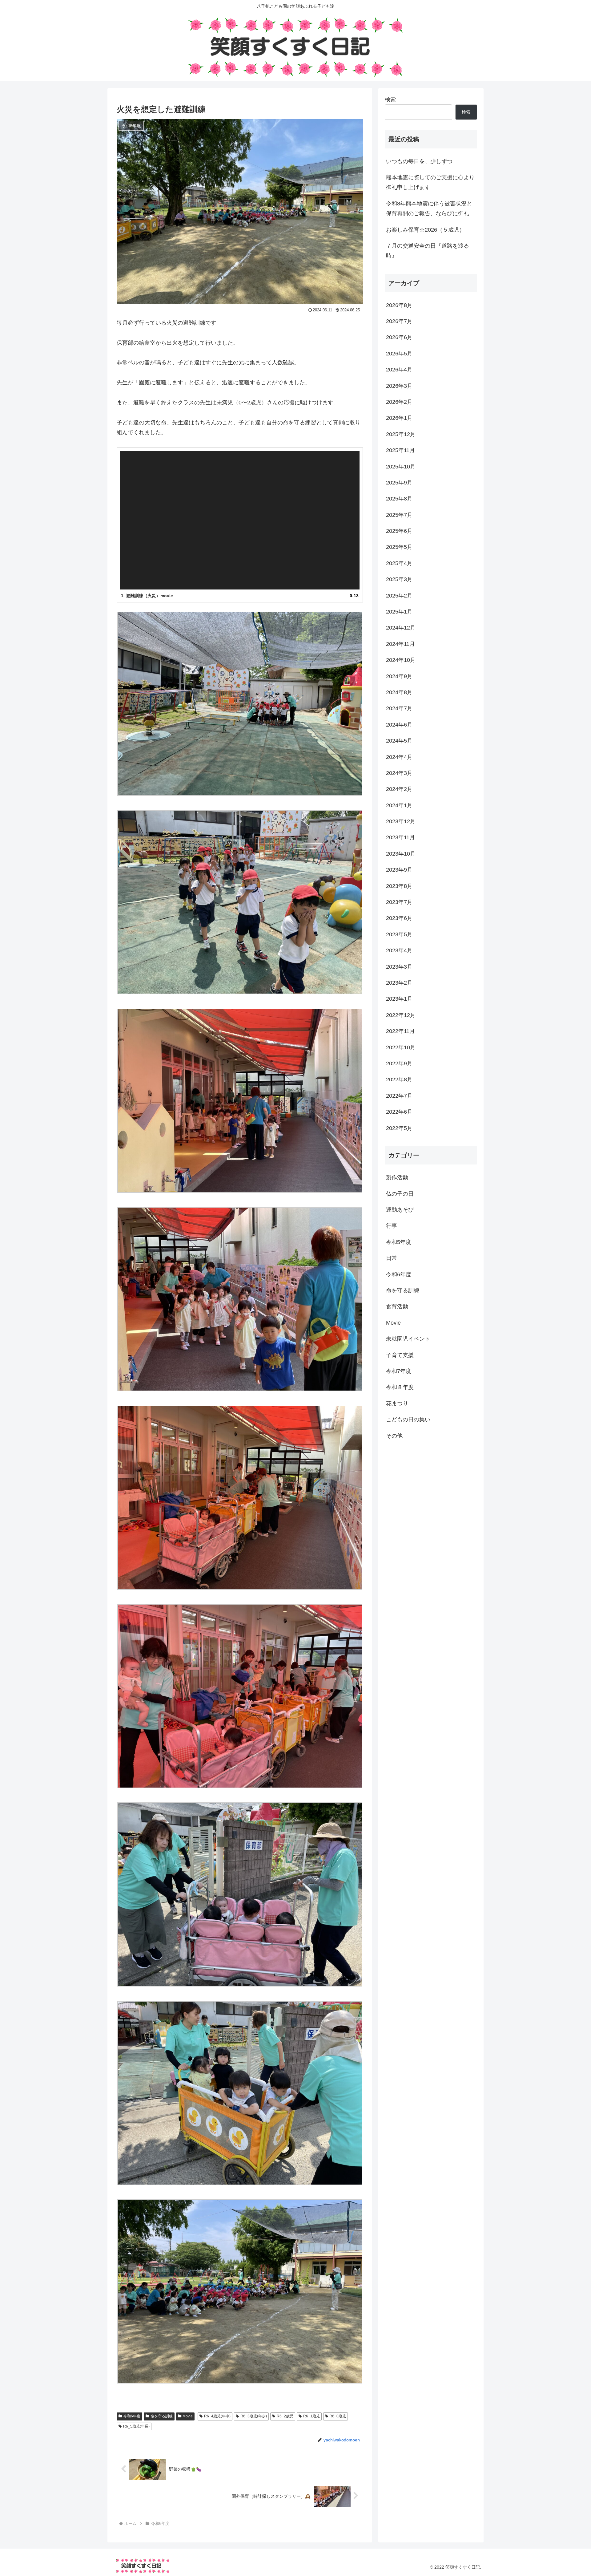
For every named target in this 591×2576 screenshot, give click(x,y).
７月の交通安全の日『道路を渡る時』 (428, 251)
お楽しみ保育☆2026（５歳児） (425, 230)
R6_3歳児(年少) (254, 2416)
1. (147, 596)
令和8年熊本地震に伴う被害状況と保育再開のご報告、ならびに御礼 (429, 209)
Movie (188, 2416)
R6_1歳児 (312, 2416)
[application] (240, 520)
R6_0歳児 (338, 2416)
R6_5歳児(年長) (136, 2426)
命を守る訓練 (162, 2416)
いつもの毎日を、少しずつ (419, 161)
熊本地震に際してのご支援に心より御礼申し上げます (430, 182)
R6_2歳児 (285, 2416)
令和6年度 (132, 2416)
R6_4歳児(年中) (217, 2416)
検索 (390, 99)
